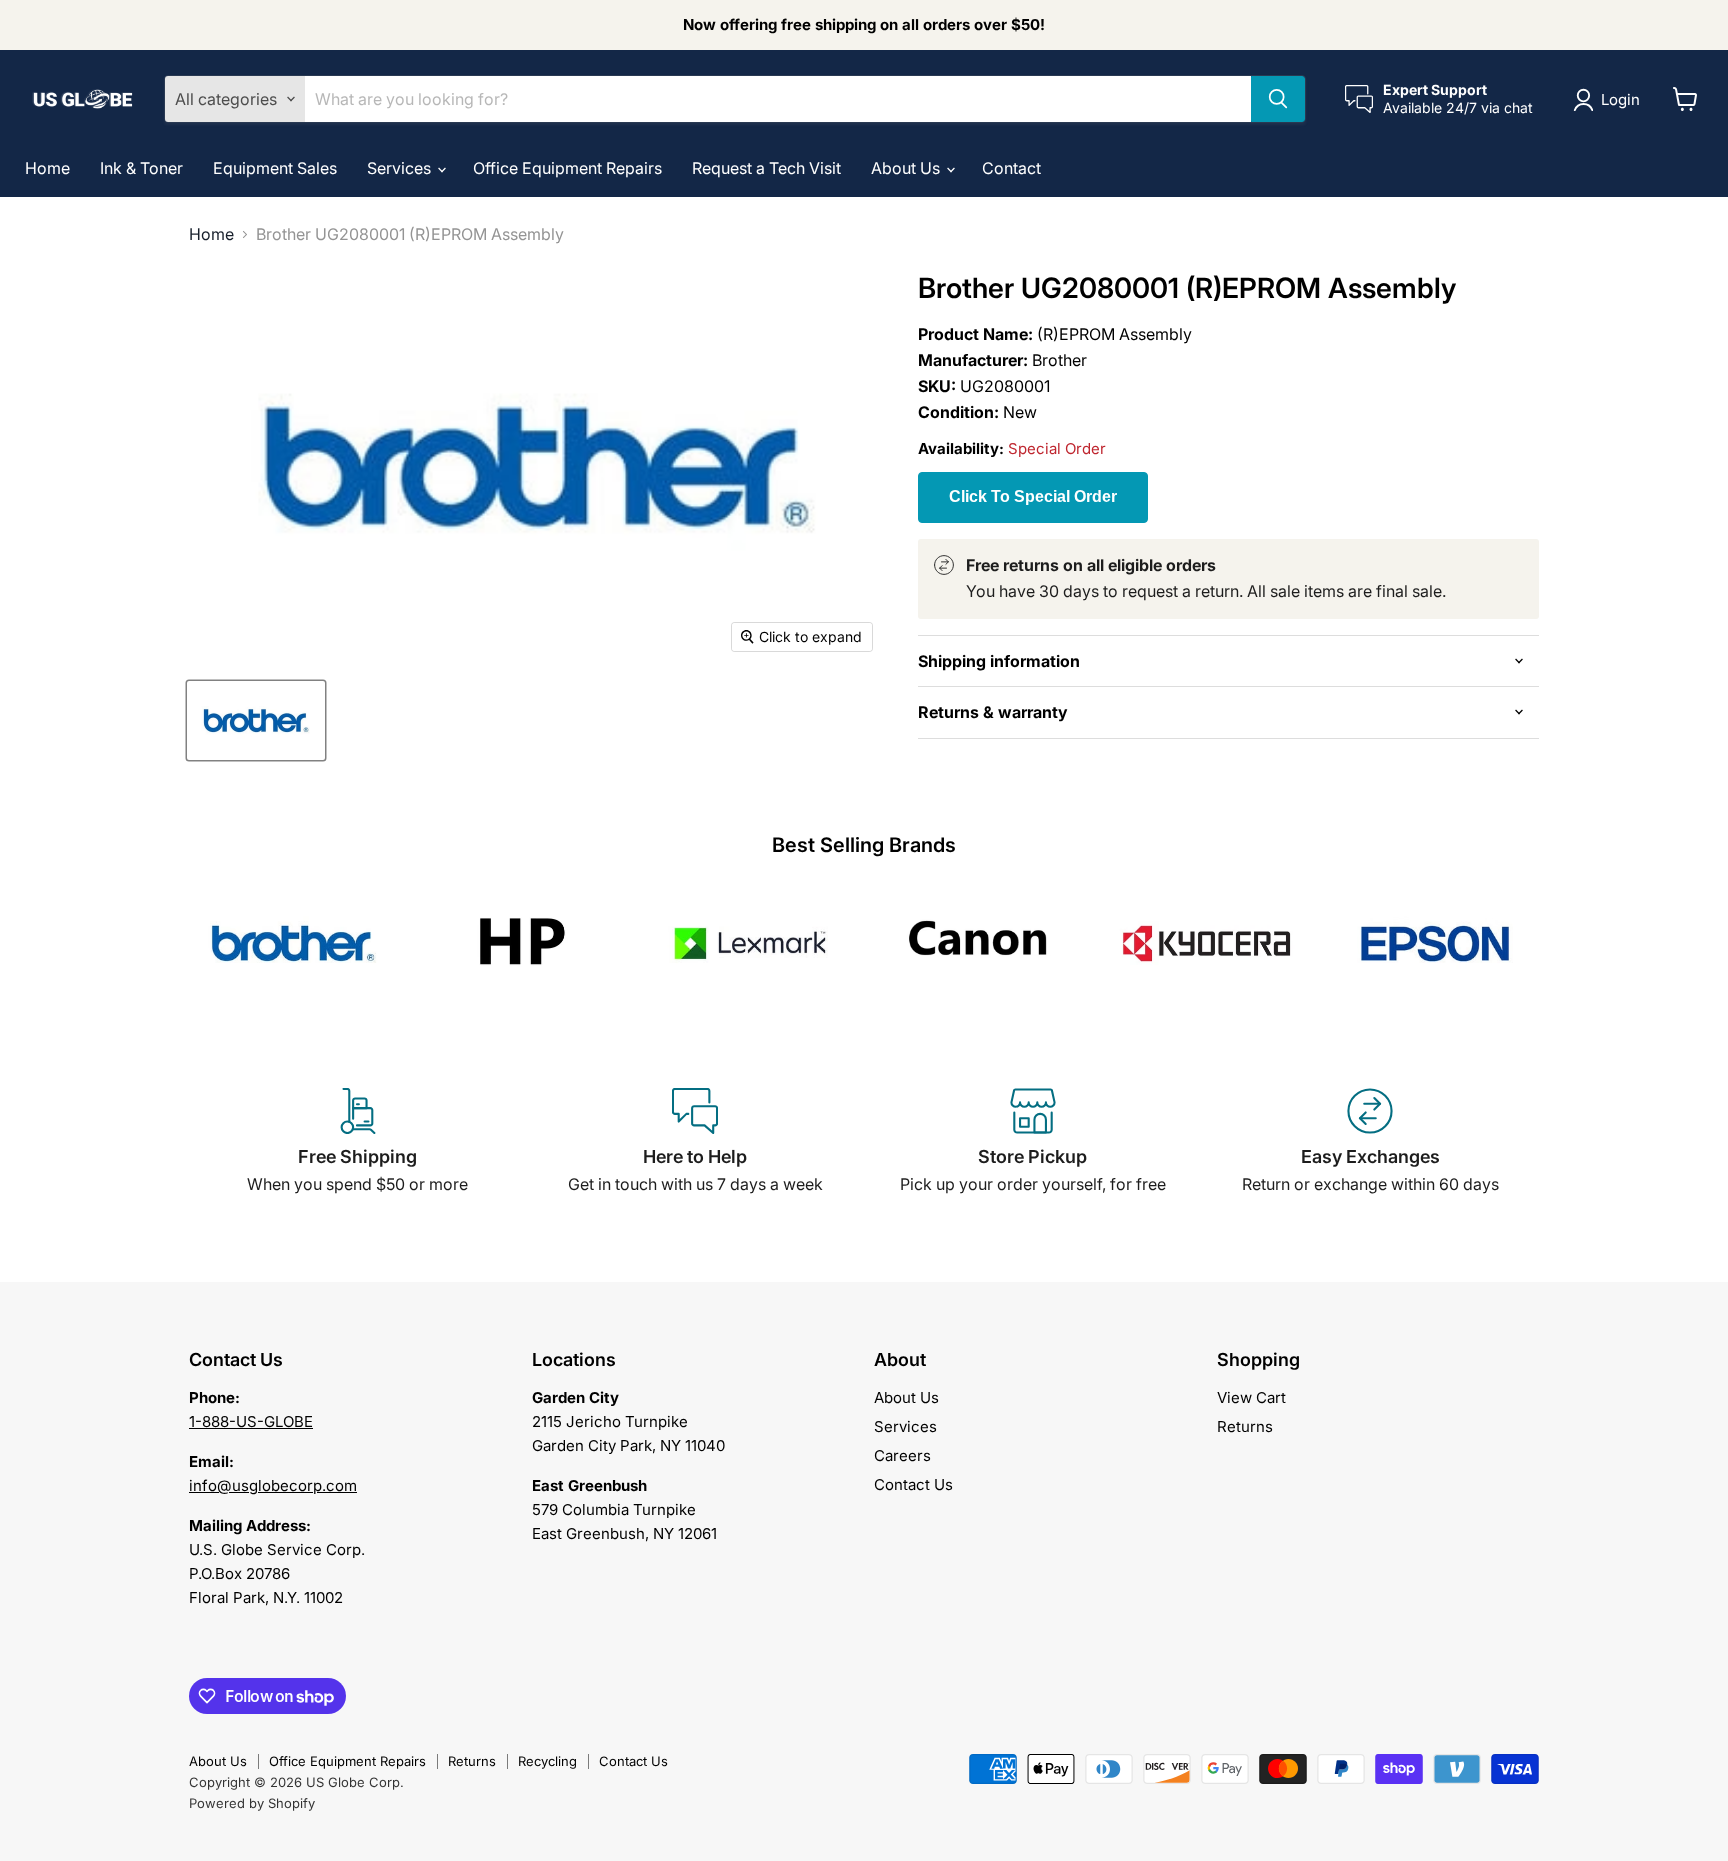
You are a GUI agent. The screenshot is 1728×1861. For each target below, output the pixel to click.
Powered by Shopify (252, 1803)
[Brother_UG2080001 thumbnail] (256, 720)
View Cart (1251, 1397)
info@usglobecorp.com (273, 1485)
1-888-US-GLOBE (251, 1421)
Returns (1245, 1426)
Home (47, 168)
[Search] (1278, 99)
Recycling (547, 1761)
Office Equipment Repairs (567, 168)
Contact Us (913, 1484)
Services (401, 168)
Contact (1011, 168)
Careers (902, 1455)
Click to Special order (1033, 496)
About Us (907, 168)
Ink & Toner (141, 168)
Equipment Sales (275, 168)
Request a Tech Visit (766, 168)
